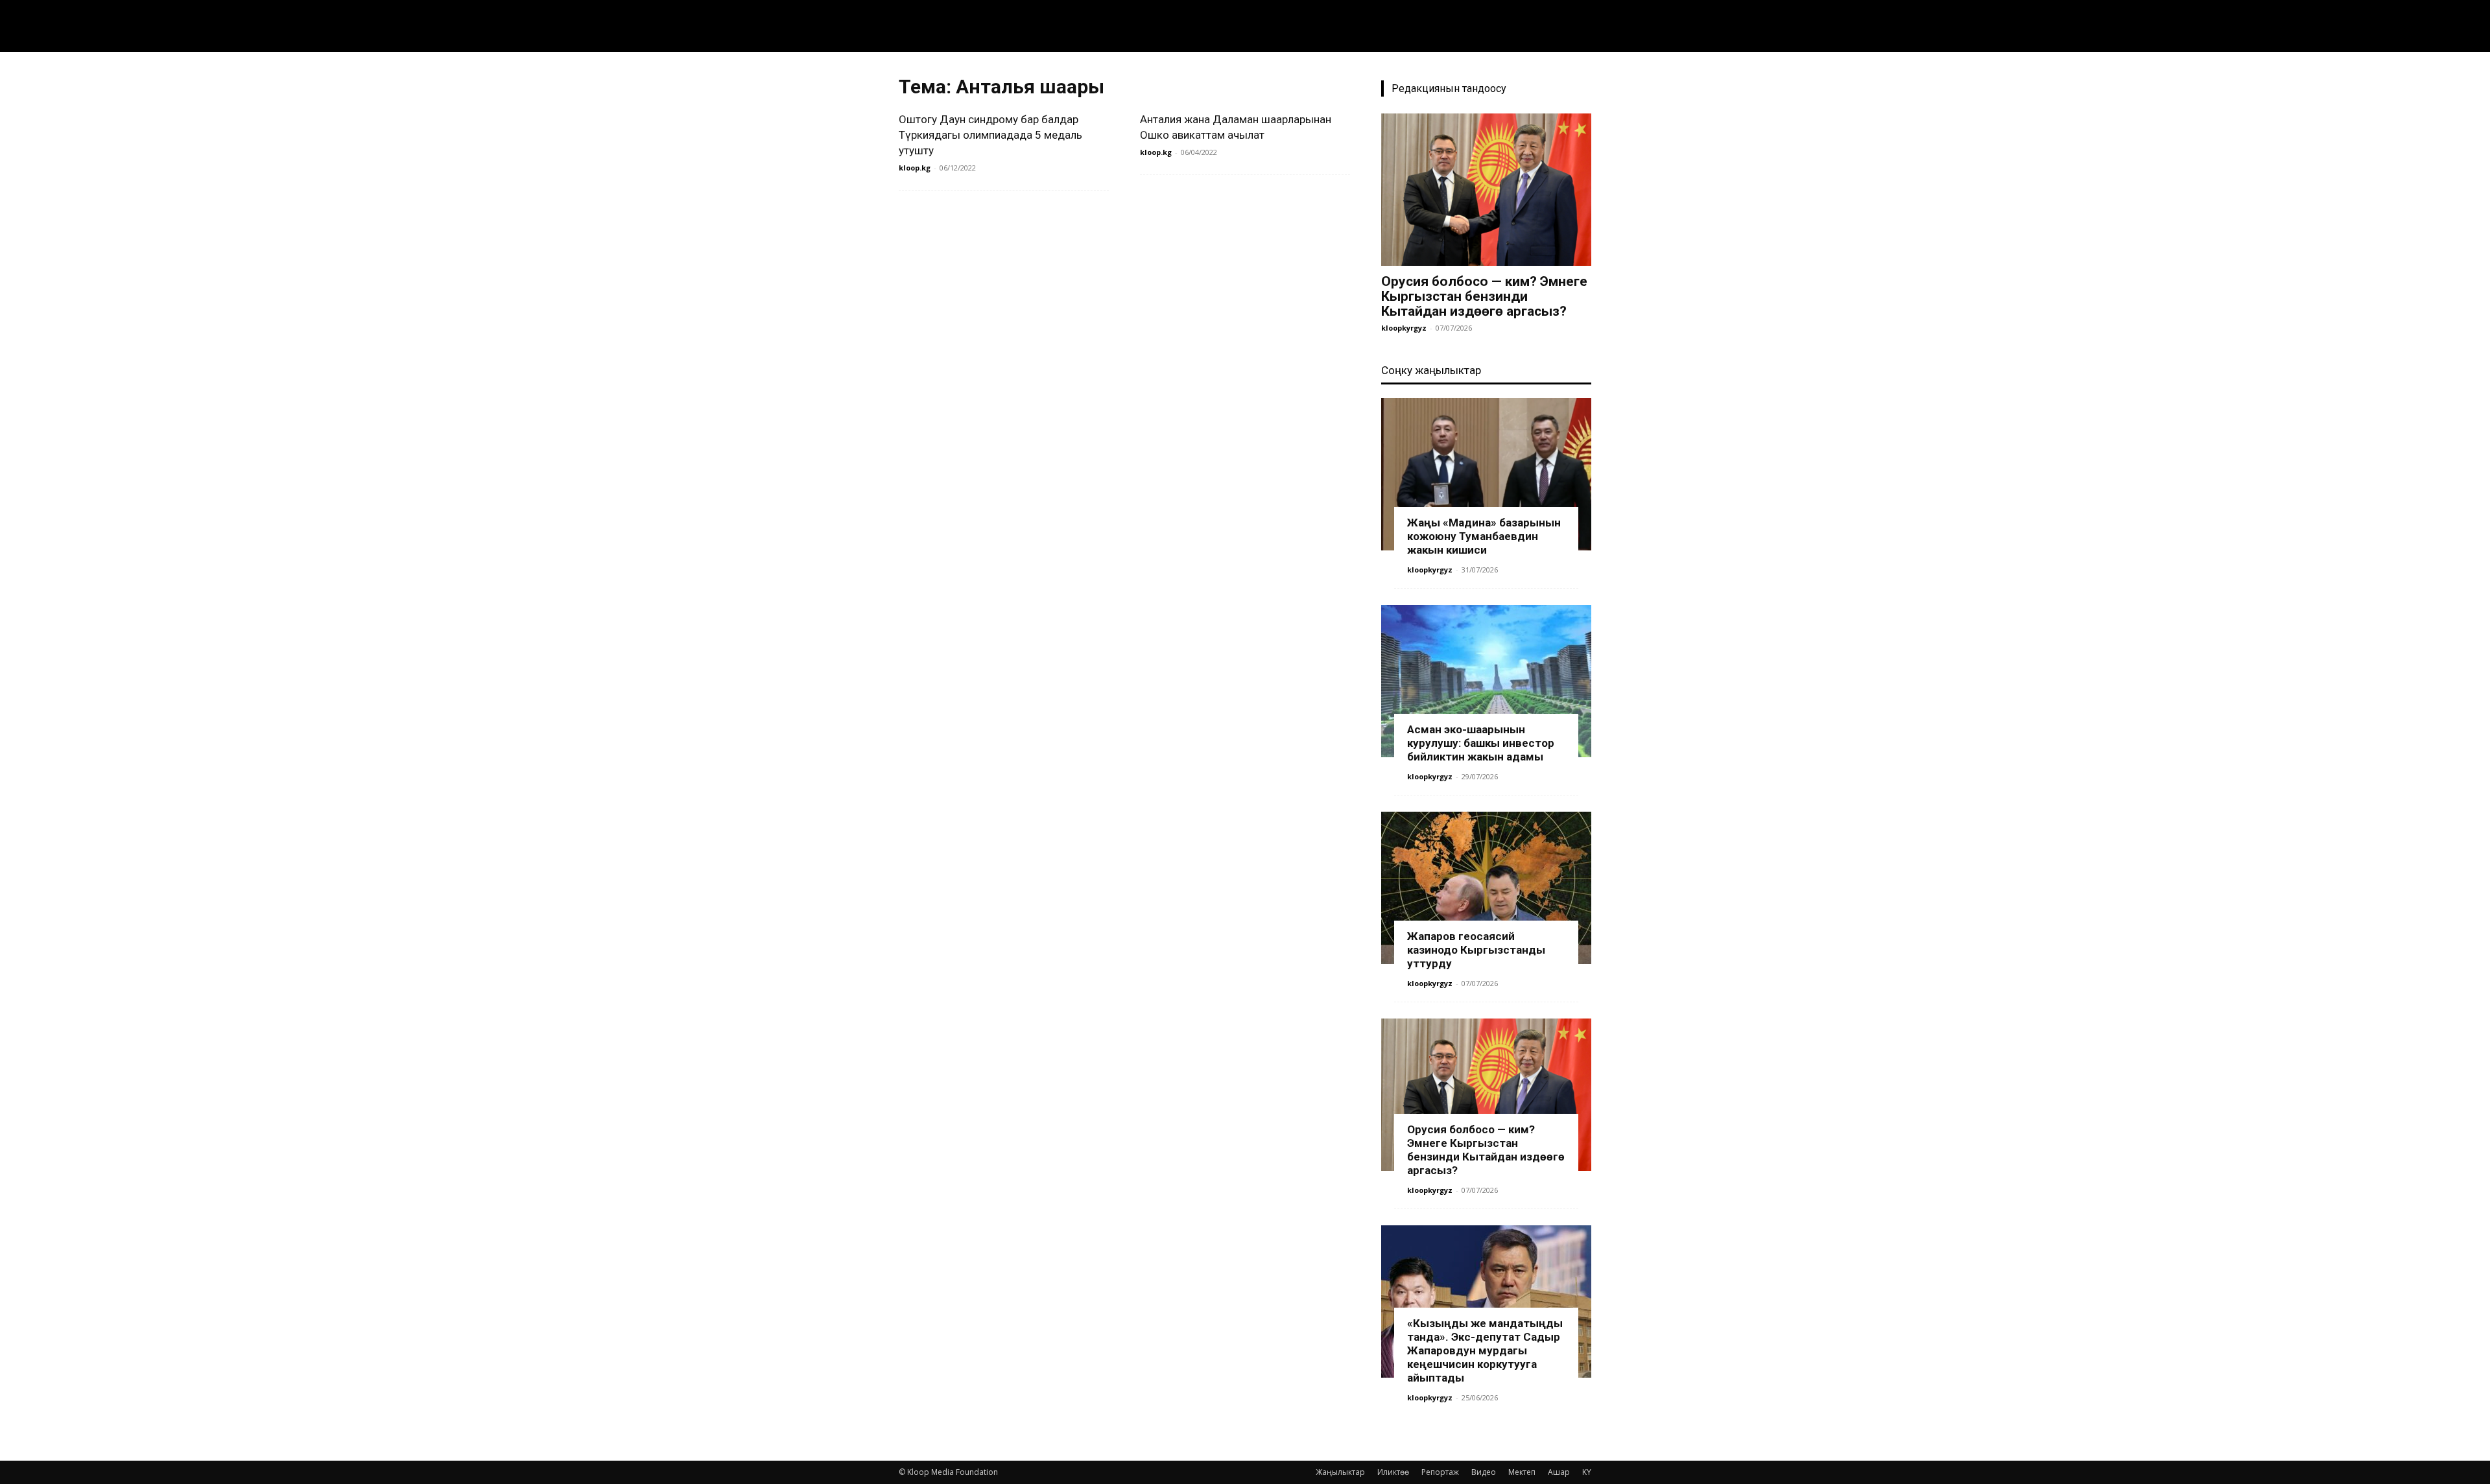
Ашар (1559, 1472)
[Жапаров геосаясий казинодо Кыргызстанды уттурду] (1486, 888)
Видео (1484, 1472)
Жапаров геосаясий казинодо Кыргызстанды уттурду (1476, 950)
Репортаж (1440, 1472)
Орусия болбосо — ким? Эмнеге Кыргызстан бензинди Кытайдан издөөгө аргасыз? (1484, 296)
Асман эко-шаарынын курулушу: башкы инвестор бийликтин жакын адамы (1481, 743)
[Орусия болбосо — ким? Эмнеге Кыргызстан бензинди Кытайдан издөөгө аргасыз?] (1486, 190)
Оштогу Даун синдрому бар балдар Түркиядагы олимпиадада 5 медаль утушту (990, 135)
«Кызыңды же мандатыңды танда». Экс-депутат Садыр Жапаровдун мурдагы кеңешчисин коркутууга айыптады (1485, 1350)
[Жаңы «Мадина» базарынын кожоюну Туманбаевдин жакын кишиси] (1486, 474)
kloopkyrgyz (1404, 328)
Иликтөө (1393, 1472)
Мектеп (1522, 1472)
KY (1587, 1472)
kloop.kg (915, 168)
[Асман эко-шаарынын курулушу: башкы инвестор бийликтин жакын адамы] (1486, 681)
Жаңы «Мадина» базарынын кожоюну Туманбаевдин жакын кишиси (1484, 536)
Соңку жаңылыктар (1431, 370)
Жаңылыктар (1340, 1472)
